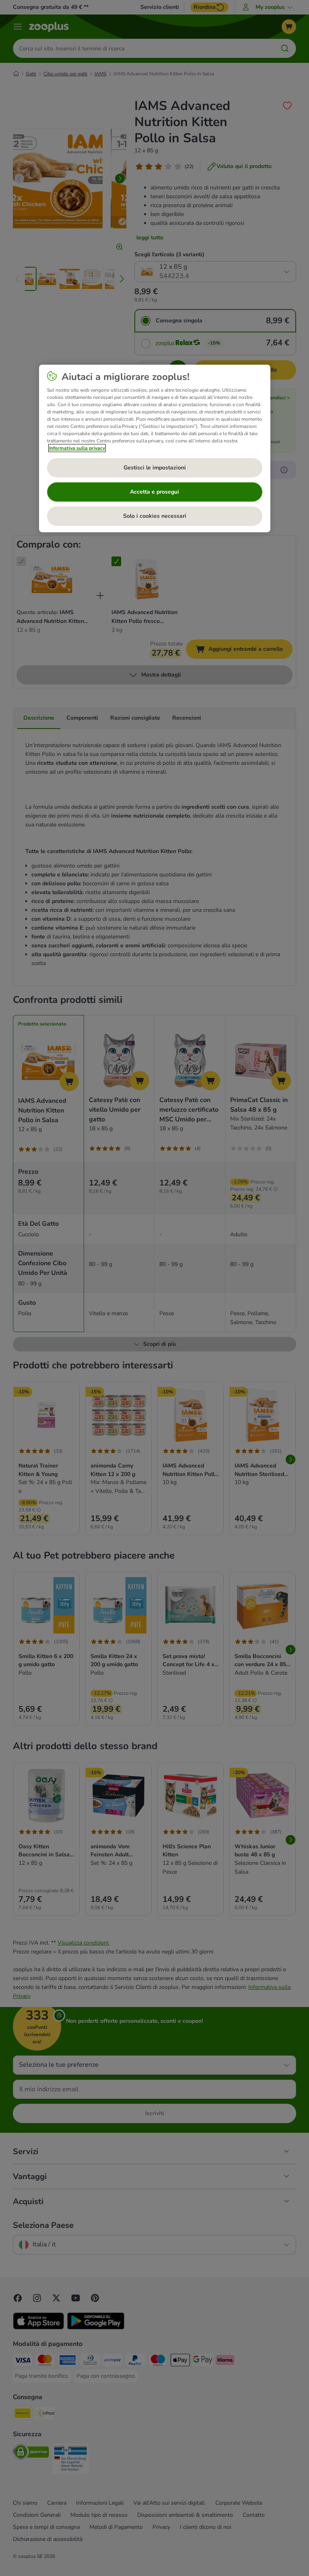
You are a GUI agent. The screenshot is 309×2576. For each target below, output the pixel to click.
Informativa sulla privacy (77, 448)
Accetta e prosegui (154, 492)
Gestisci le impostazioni (155, 468)
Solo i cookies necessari (155, 516)
